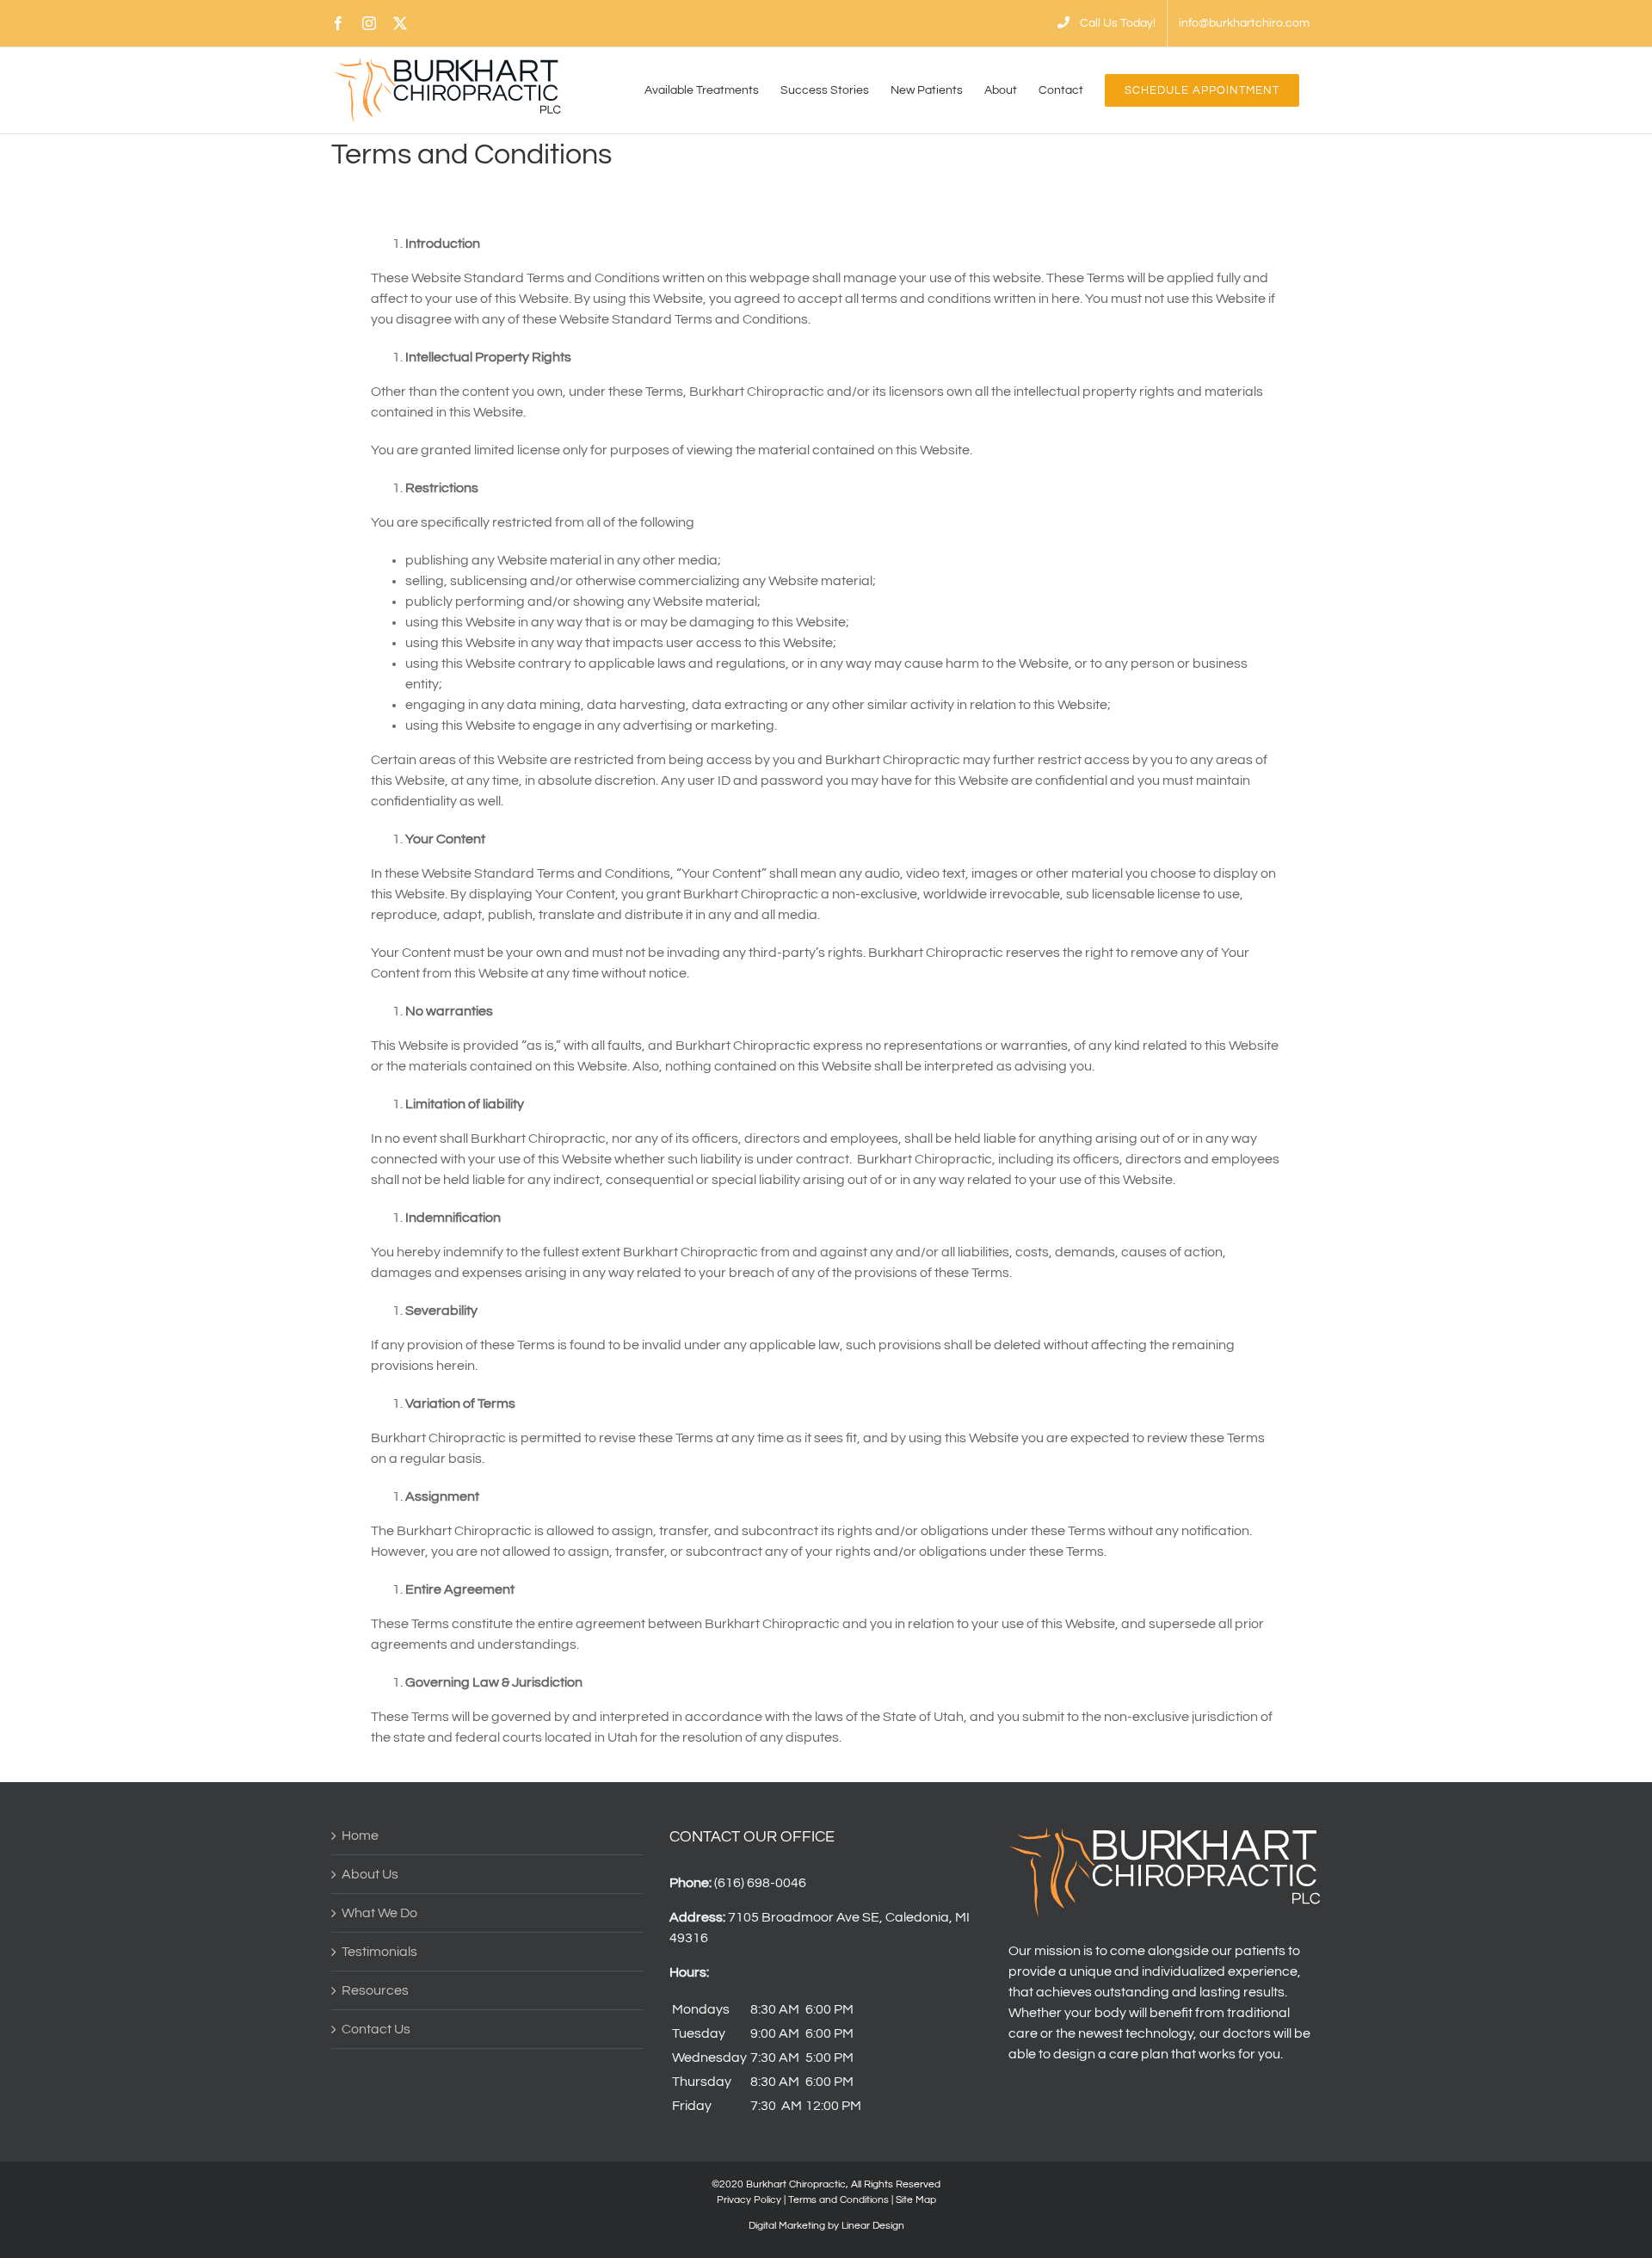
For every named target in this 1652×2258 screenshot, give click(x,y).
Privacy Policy (749, 2200)
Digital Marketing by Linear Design (826, 2226)
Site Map (916, 2200)
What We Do (379, 1913)
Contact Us (376, 2029)
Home (360, 1835)
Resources (375, 1990)
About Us (370, 1874)
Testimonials (379, 1952)
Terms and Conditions (838, 2200)
